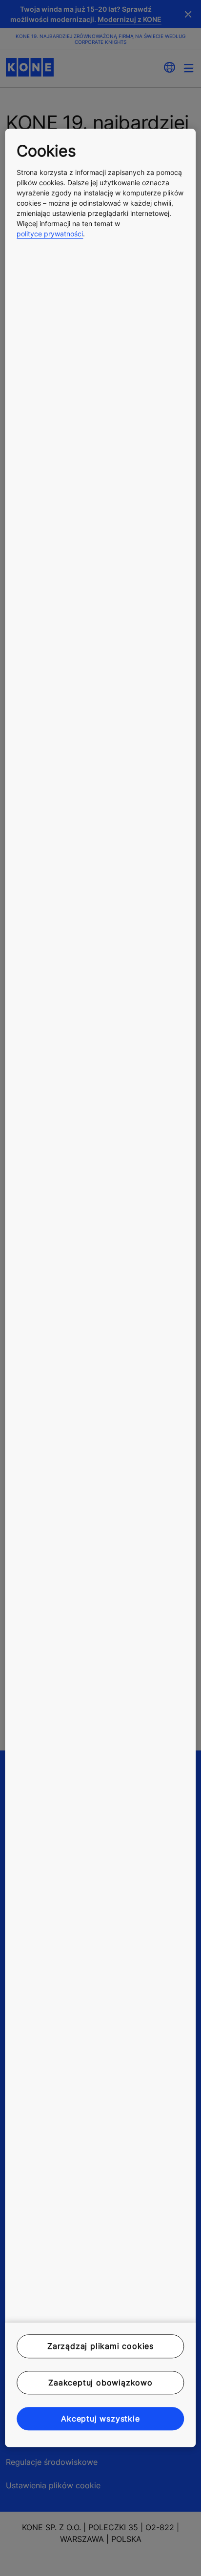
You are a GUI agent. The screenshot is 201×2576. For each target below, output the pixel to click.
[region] (100, 1288)
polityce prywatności (50, 234)
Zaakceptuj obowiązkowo (100, 2383)
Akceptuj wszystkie (100, 2419)
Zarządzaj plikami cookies (100, 2346)
